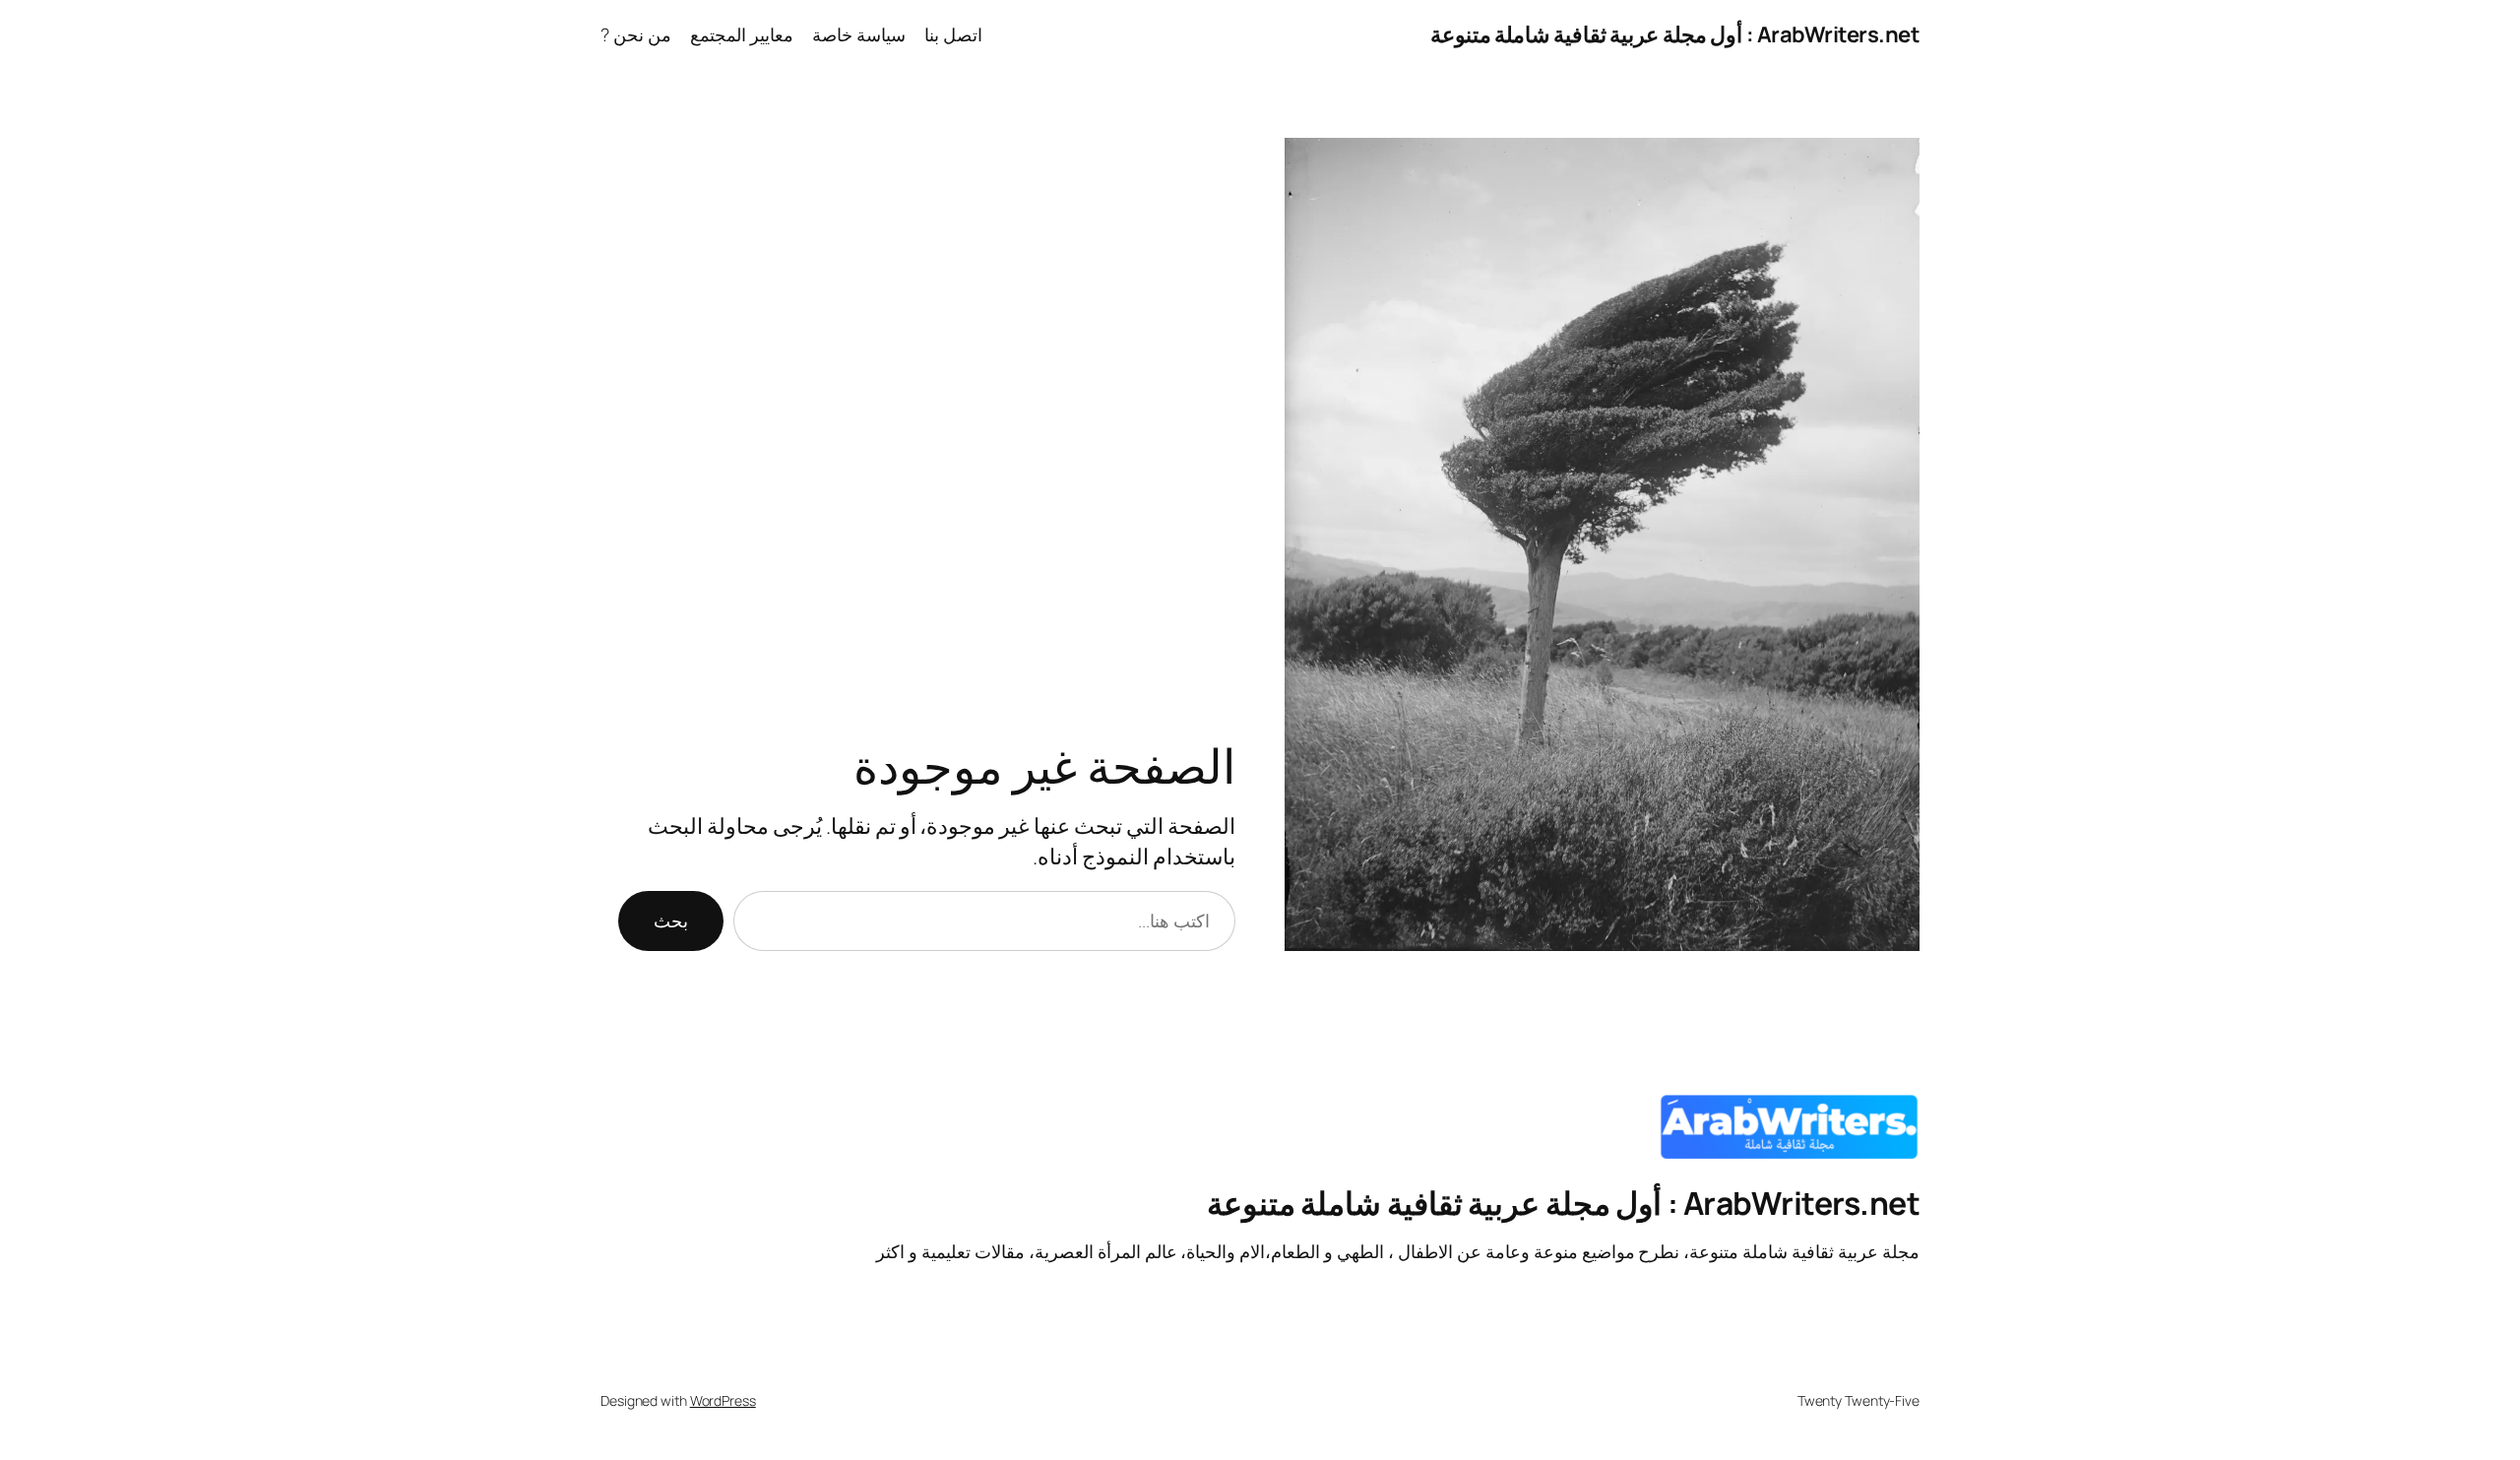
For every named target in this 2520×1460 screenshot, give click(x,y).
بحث (671, 920)
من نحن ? (636, 34)
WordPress (723, 1400)
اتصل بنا (953, 34)
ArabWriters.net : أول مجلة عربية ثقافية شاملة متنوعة (1675, 34)
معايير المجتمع (742, 34)
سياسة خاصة (859, 34)
